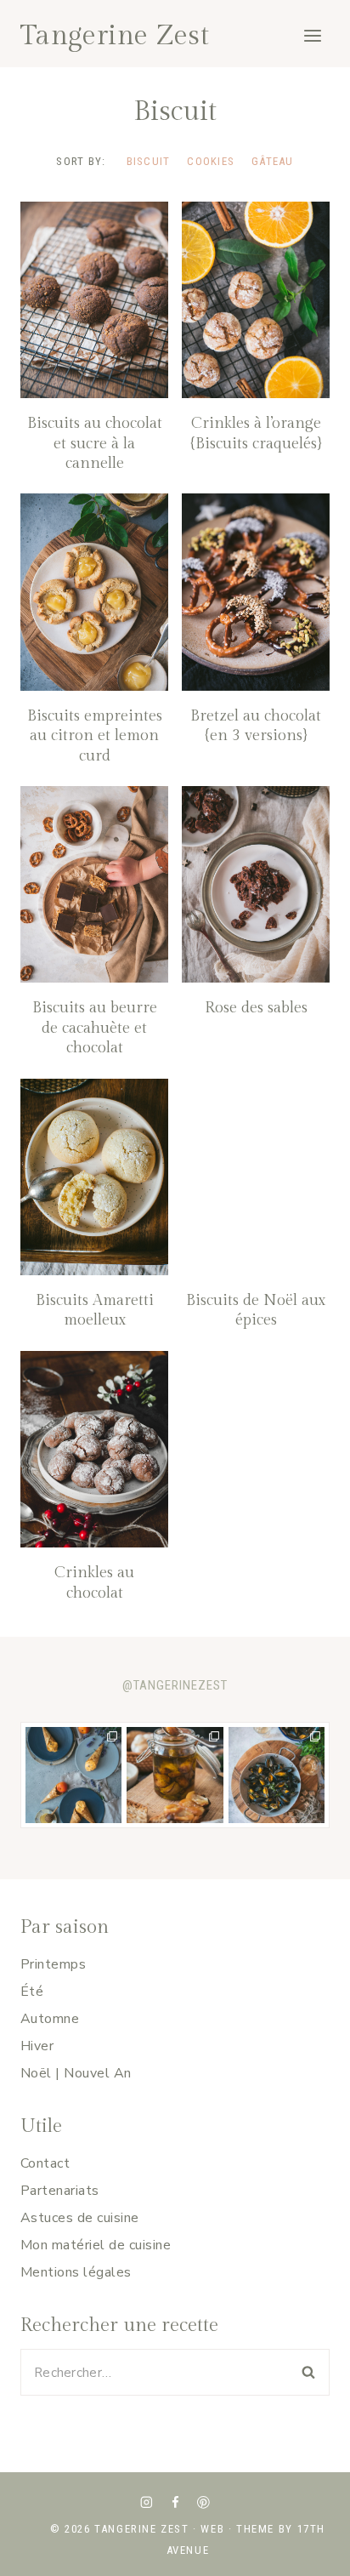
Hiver (37, 2046)
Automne (50, 2019)
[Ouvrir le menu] (312, 35)
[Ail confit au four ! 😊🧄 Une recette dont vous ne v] (175, 1775)
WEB (212, 2529)
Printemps (53, 1964)
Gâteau (273, 161)
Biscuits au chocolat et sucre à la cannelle (95, 443)
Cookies (211, 161)
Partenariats (60, 2191)
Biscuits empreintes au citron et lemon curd (95, 736)
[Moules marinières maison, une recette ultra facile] (277, 1775)
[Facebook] (175, 2502)
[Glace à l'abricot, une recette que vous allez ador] (73, 1775)
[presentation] (94, 300)
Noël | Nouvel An (76, 2073)
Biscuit (149, 161)
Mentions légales (76, 2272)
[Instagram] (147, 2502)
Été (32, 1992)
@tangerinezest (175, 1685)
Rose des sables (256, 1008)
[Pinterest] (203, 2502)
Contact (45, 2163)
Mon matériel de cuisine (96, 2245)
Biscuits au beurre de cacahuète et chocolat (95, 1028)
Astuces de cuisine (80, 2218)
